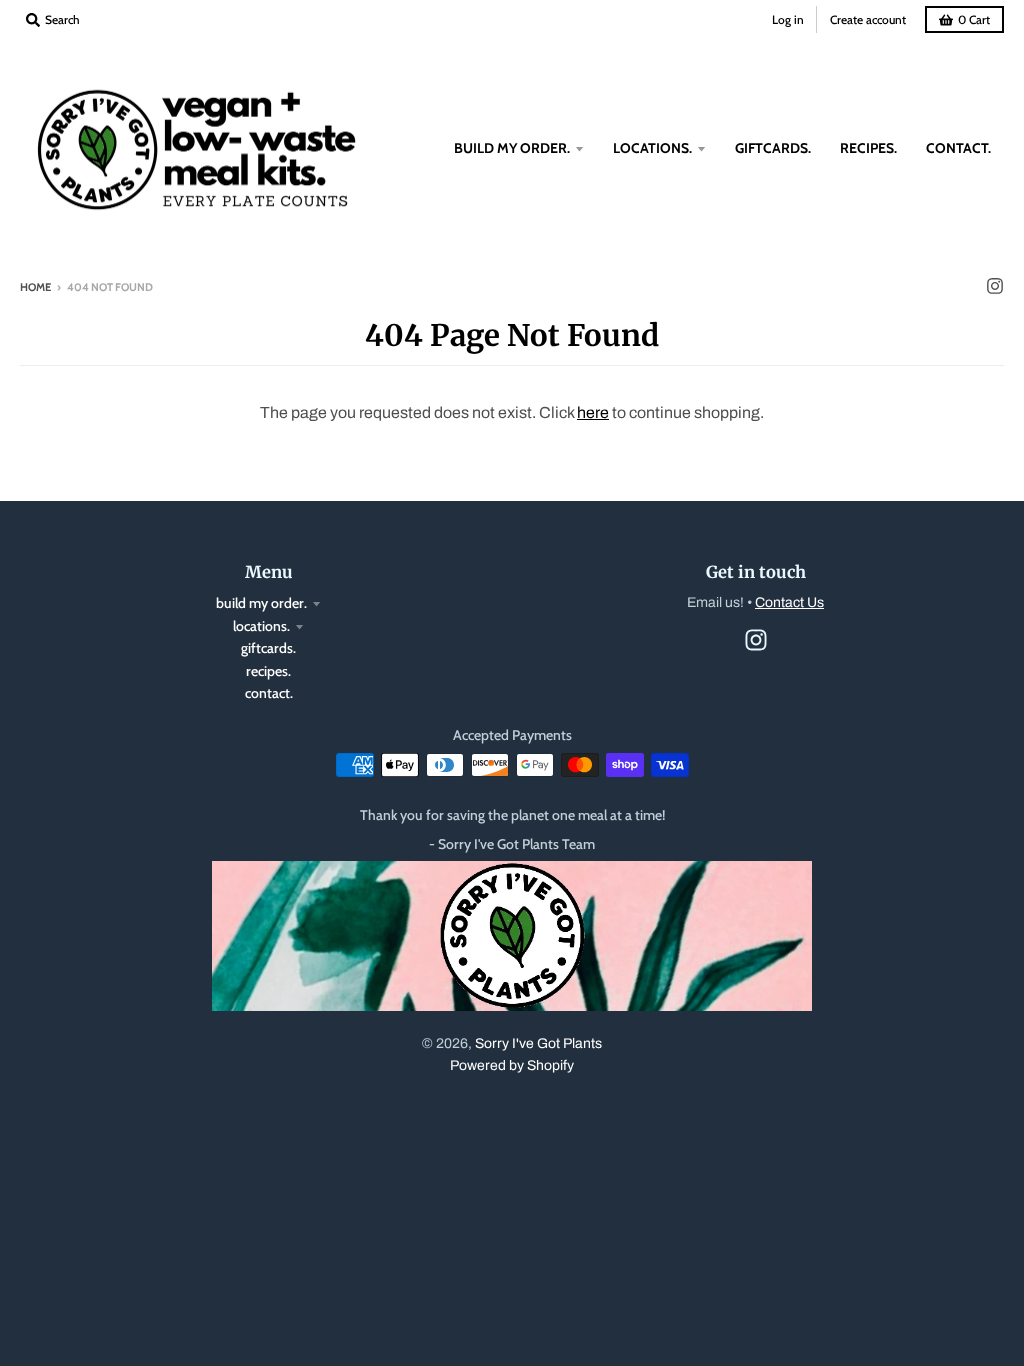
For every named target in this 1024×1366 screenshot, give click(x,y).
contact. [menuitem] (958, 148)
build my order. (261, 603)
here (593, 412)
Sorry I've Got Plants (538, 1043)
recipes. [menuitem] (868, 148)
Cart (974, 19)
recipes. (268, 671)
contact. (269, 693)
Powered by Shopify (512, 1065)
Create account (868, 19)
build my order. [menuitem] (512, 148)
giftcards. (268, 648)
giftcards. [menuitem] (773, 148)
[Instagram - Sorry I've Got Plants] (995, 286)
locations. (261, 626)
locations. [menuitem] (652, 148)
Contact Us (789, 602)
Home (35, 287)
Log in (788, 19)
